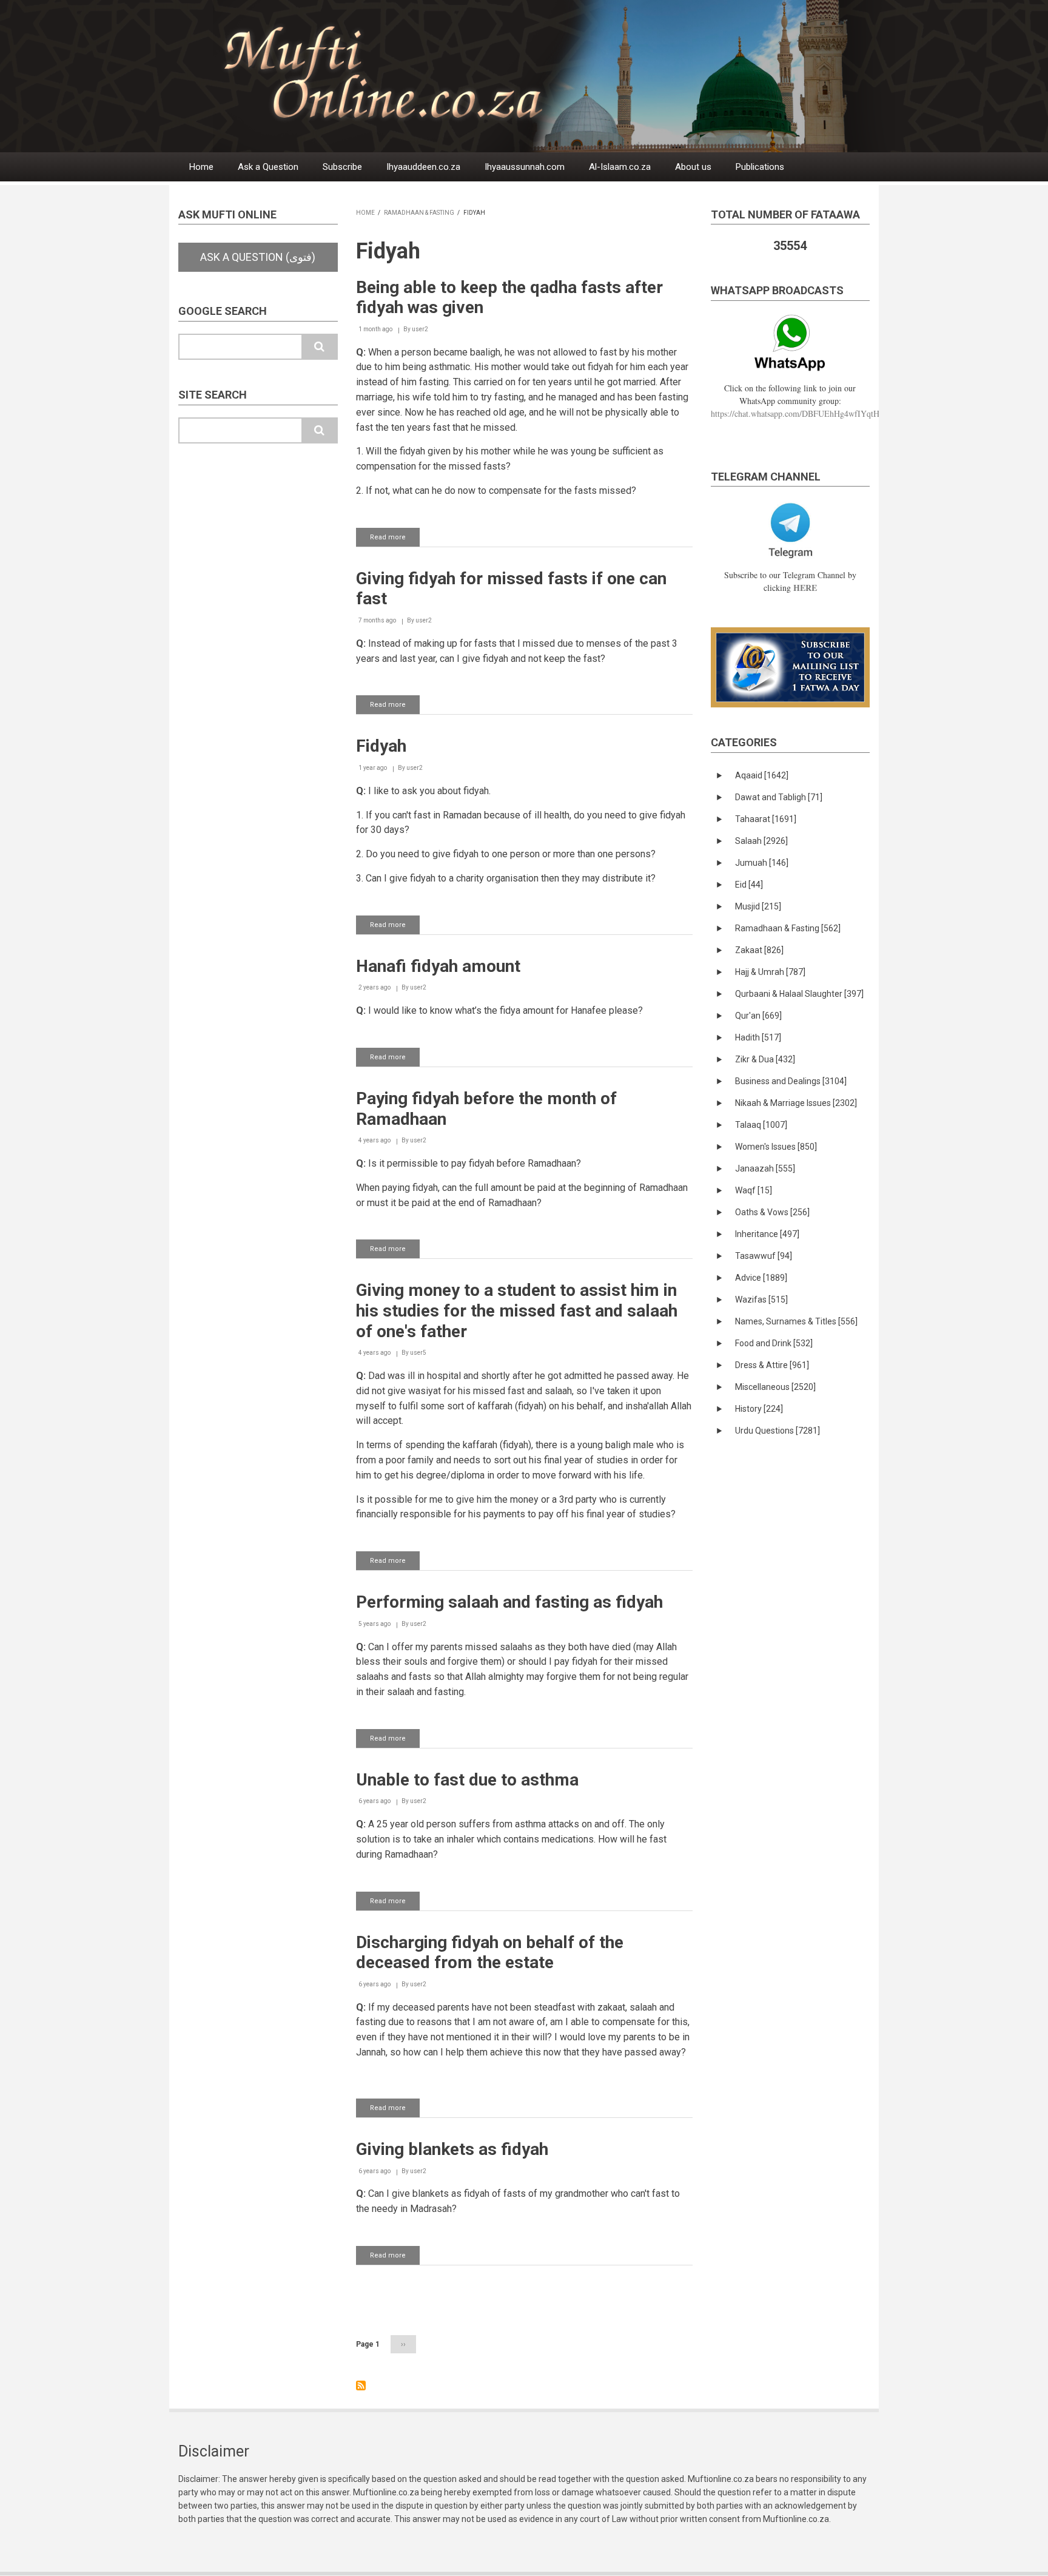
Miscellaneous (775, 1387)
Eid (749, 885)
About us (693, 167)
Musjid (758, 906)
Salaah (761, 841)
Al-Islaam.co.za (620, 167)
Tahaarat (766, 819)
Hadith (758, 1037)
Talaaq (761, 1125)
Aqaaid (762, 775)
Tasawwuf (764, 1256)
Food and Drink (774, 1343)
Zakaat (759, 950)
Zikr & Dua (765, 1059)
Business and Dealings (791, 1081)
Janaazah (765, 1168)
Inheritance (767, 1234)
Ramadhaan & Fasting (419, 213)
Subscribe (342, 167)
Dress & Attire (772, 1365)
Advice (761, 1278)
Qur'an (758, 1016)
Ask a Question (268, 167)
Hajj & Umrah (770, 972)
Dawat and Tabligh (779, 797)
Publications (760, 167)
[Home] (554, 76)
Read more (395, 540)
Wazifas (761, 1300)
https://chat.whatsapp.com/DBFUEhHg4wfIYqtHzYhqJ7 (808, 413)
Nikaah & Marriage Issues (796, 1103)
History (759, 1409)
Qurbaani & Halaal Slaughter (799, 994)
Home (201, 167)
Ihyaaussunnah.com (525, 167)
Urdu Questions (778, 1431)
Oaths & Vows (772, 1212)
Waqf (754, 1190)
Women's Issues (776, 1147)
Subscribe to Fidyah (361, 2385)
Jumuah (762, 863)
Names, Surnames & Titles (796, 1321)
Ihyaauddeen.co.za (423, 167)
